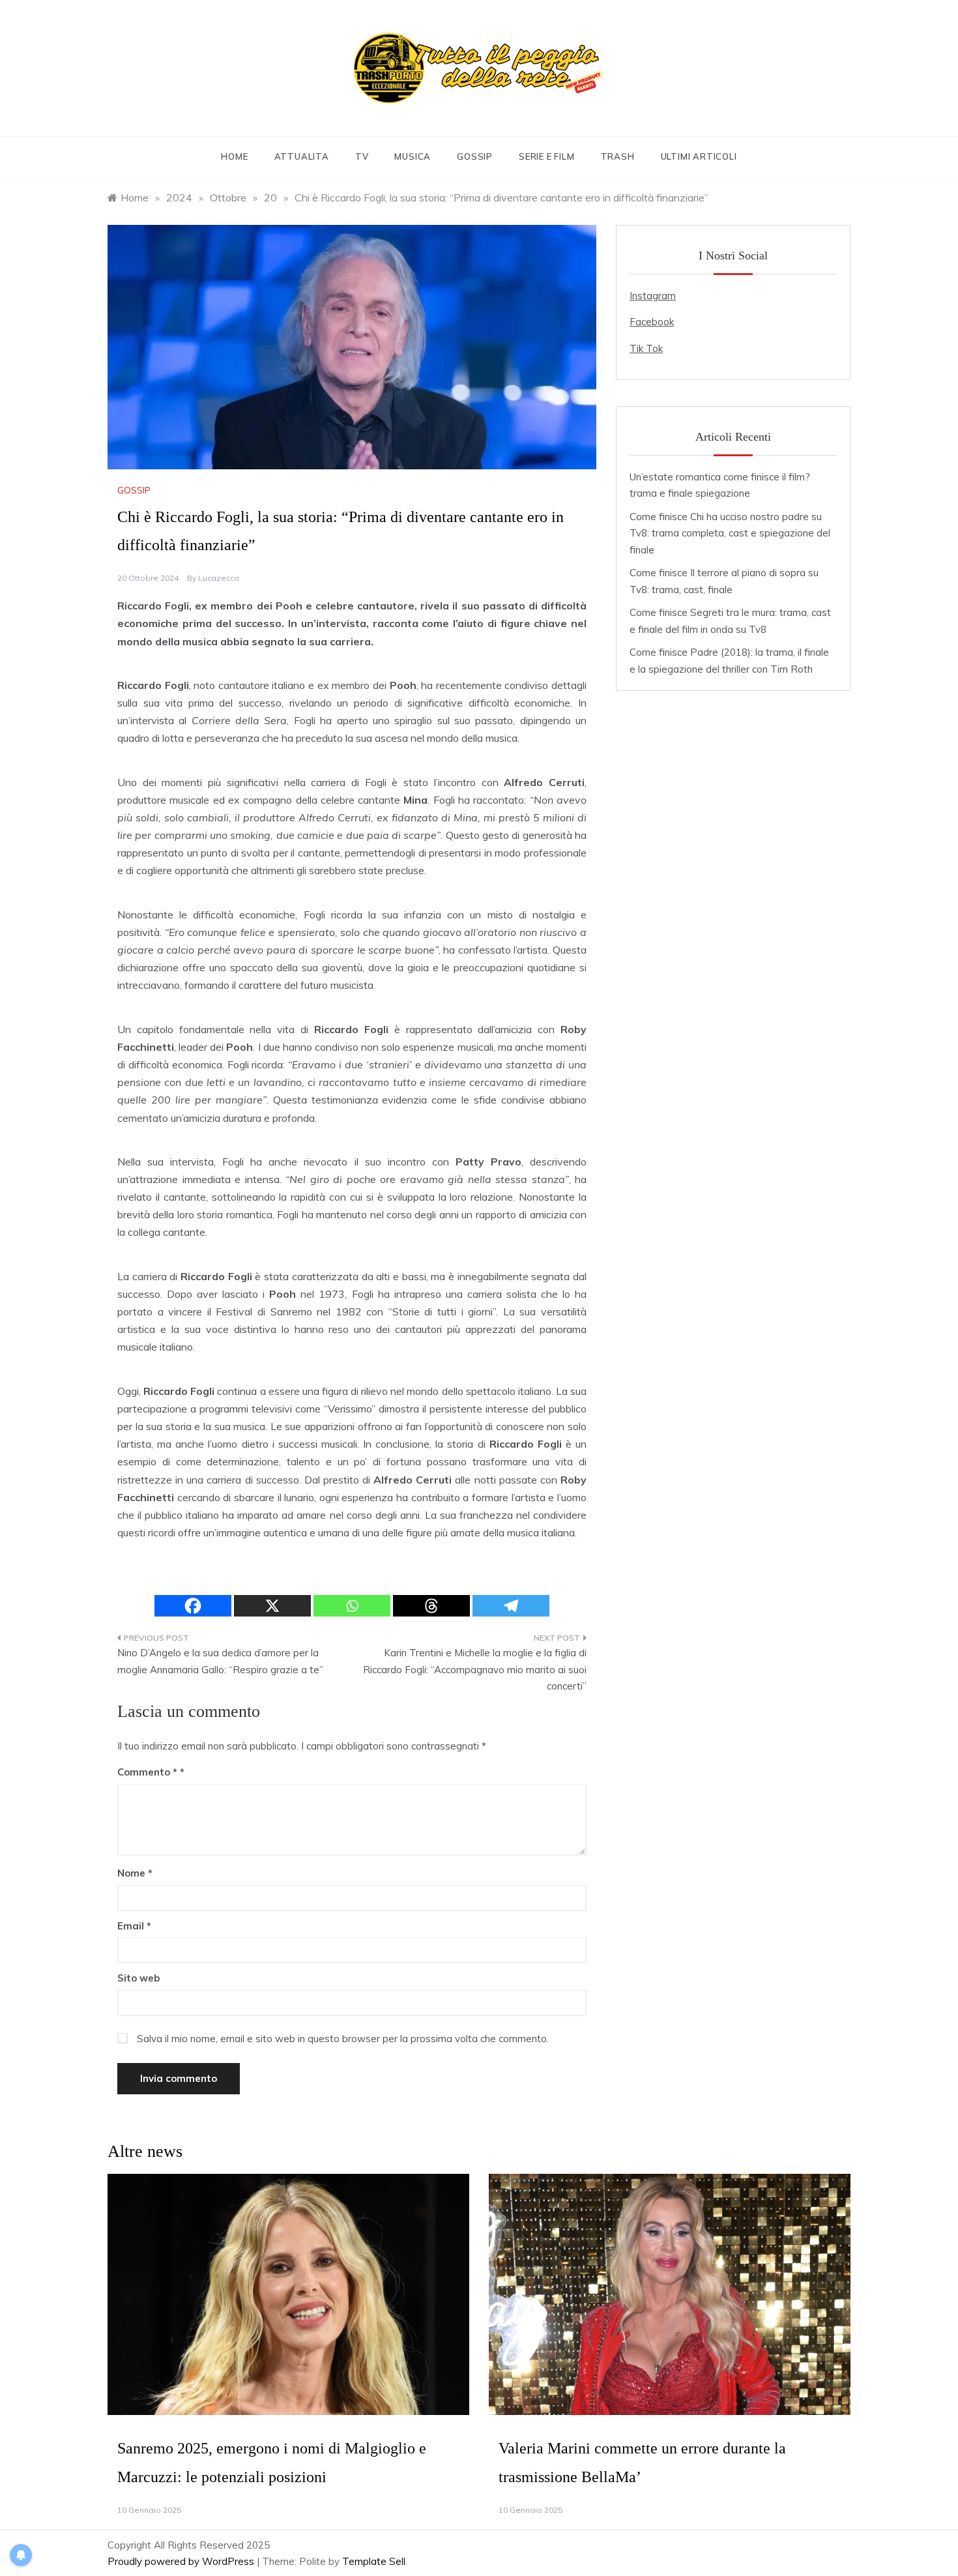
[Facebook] (193, 1606)
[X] (272, 1606)
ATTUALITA (302, 156)
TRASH (618, 156)
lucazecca (219, 578)
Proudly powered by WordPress (182, 2561)
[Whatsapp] (352, 1606)
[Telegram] (511, 1606)
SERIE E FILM (547, 156)
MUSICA (413, 156)
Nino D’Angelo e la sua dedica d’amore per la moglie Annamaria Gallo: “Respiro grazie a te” (220, 1661)
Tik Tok (646, 348)
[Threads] (431, 1606)
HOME (234, 156)
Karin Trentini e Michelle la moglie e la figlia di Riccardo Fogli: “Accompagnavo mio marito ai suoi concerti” (475, 1669)
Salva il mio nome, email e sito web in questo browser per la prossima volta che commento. (343, 2039)
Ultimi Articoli (699, 156)
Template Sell (374, 2561)
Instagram (653, 296)
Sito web (138, 1978)
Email (134, 1926)
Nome (135, 1873)
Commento (147, 1772)
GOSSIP (475, 156)
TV (362, 156)
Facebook (652, 322)
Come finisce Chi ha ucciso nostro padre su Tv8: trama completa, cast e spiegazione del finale (730, 533)
